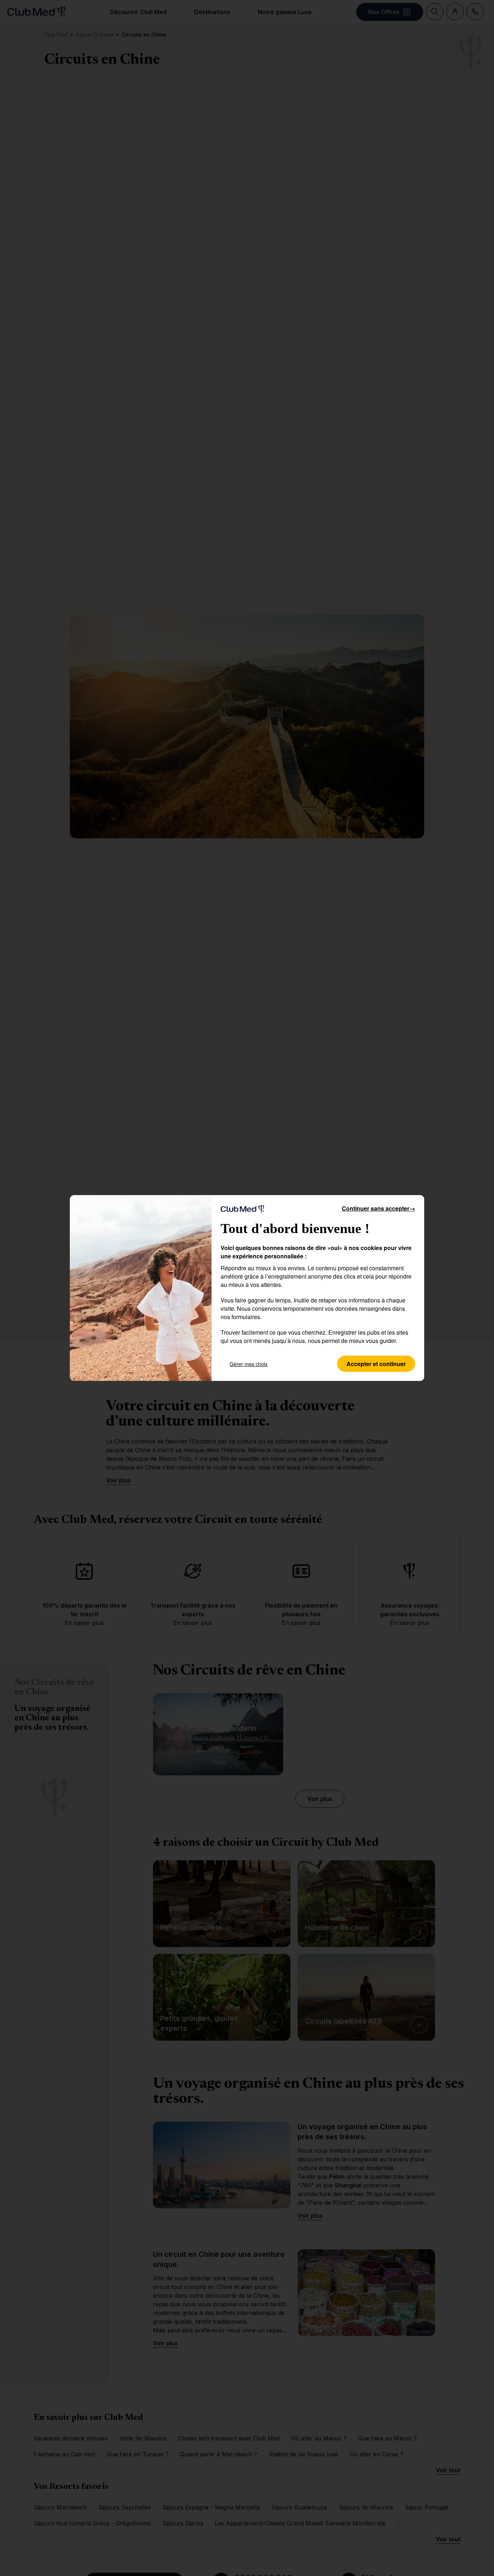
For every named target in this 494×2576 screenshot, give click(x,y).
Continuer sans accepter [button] (378, 1208)
